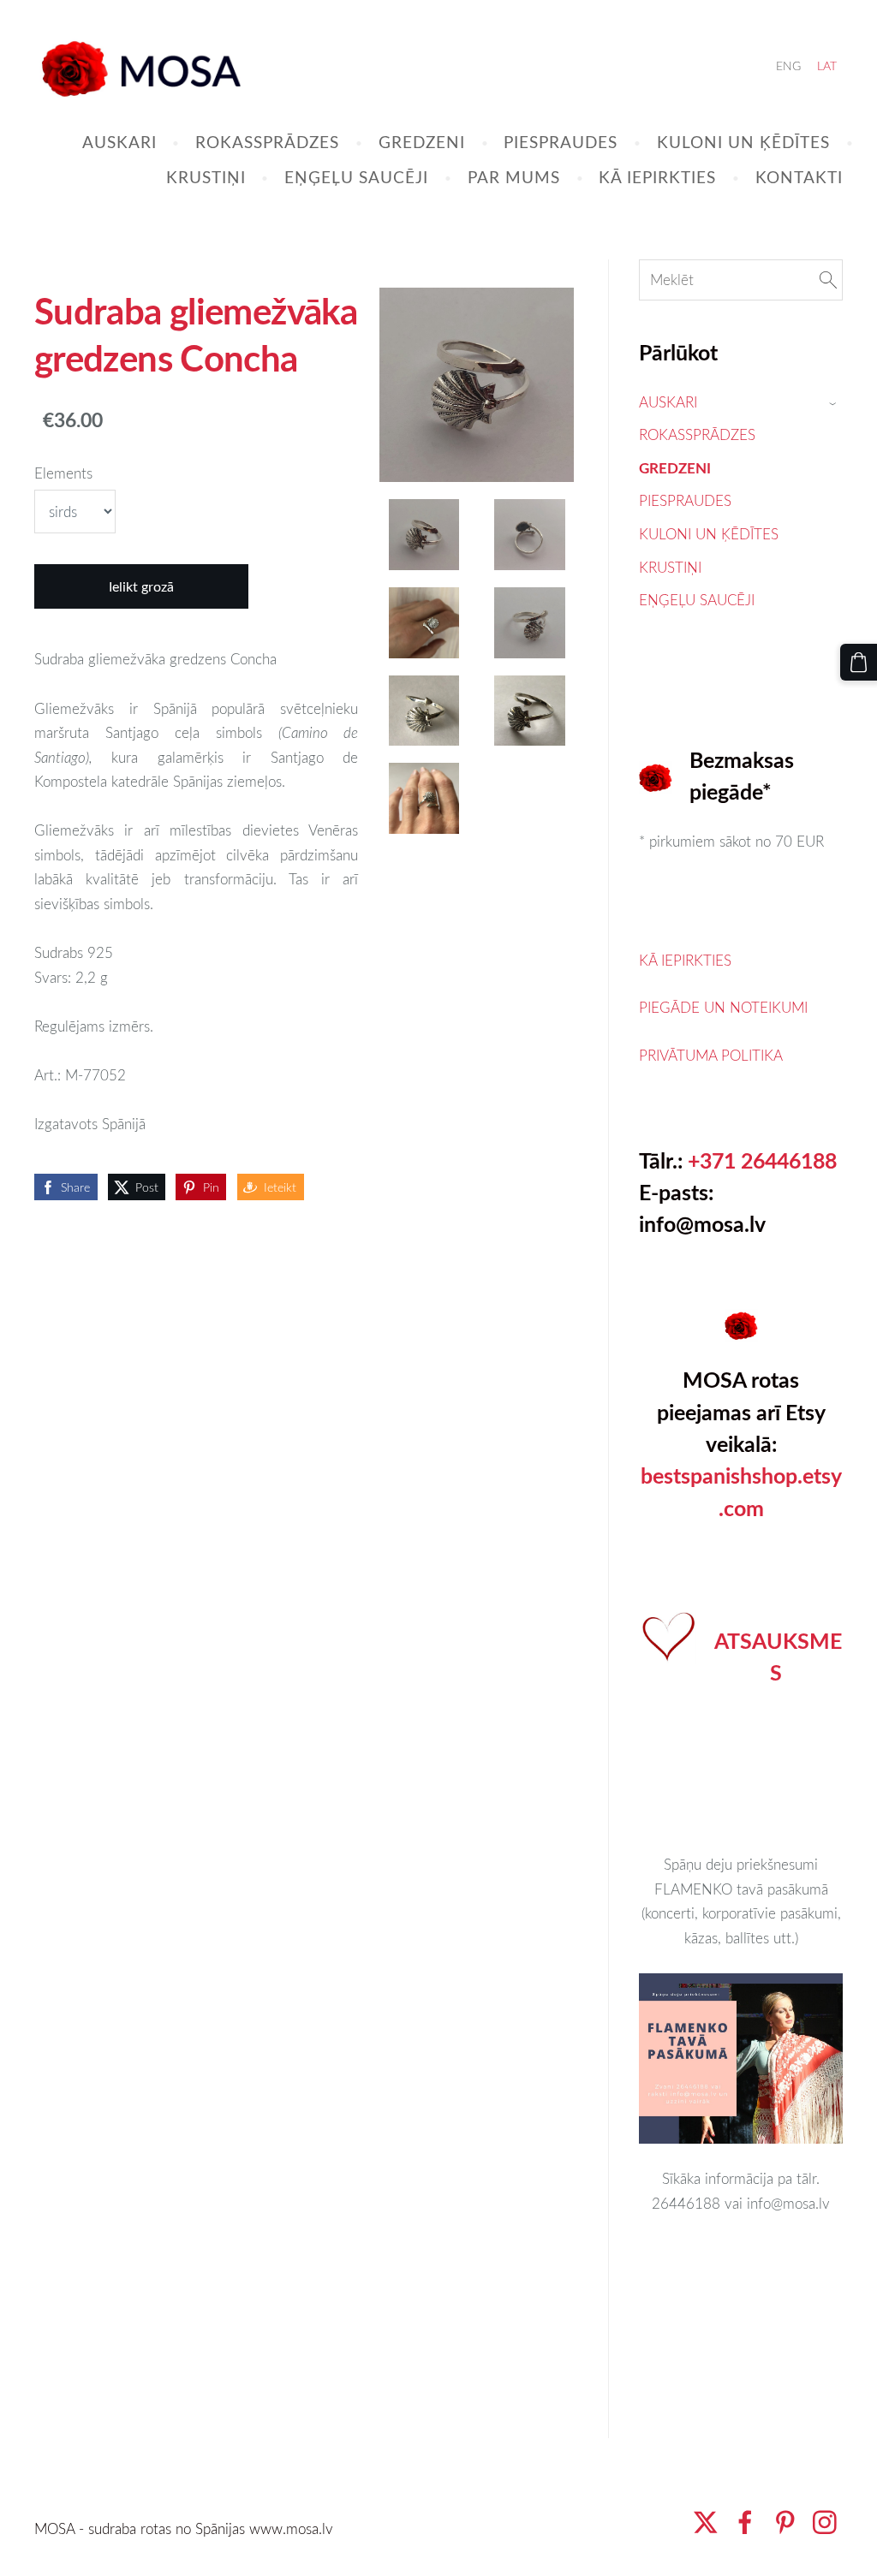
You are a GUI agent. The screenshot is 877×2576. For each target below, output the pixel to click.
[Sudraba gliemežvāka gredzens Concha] (424, 535)
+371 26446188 (762, 1160)
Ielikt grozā (141, 586)
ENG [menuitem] (788, 65)
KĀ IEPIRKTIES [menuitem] (657, 177)
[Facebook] (745, 2522)
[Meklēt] (828, 280)
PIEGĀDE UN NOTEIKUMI (723, 1007)
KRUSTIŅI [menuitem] (206, 177)
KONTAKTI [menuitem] (799, 177)
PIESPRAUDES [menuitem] (561, 142)
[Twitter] (706, 2522)
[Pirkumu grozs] (859, 662)
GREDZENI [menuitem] (422, 142)
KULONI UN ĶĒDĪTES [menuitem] (743, 142)
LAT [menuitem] (827, 65)
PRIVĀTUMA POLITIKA (711, 1055)
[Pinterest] (785, 2522)
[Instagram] (825, 2522)
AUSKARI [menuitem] (119, 142)
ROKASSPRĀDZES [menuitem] (267, 142)
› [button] (835, 403)
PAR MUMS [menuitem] (514, 177)
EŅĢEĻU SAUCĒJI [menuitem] (356, 177)
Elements (63, 473)
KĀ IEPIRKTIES (685, 960)
